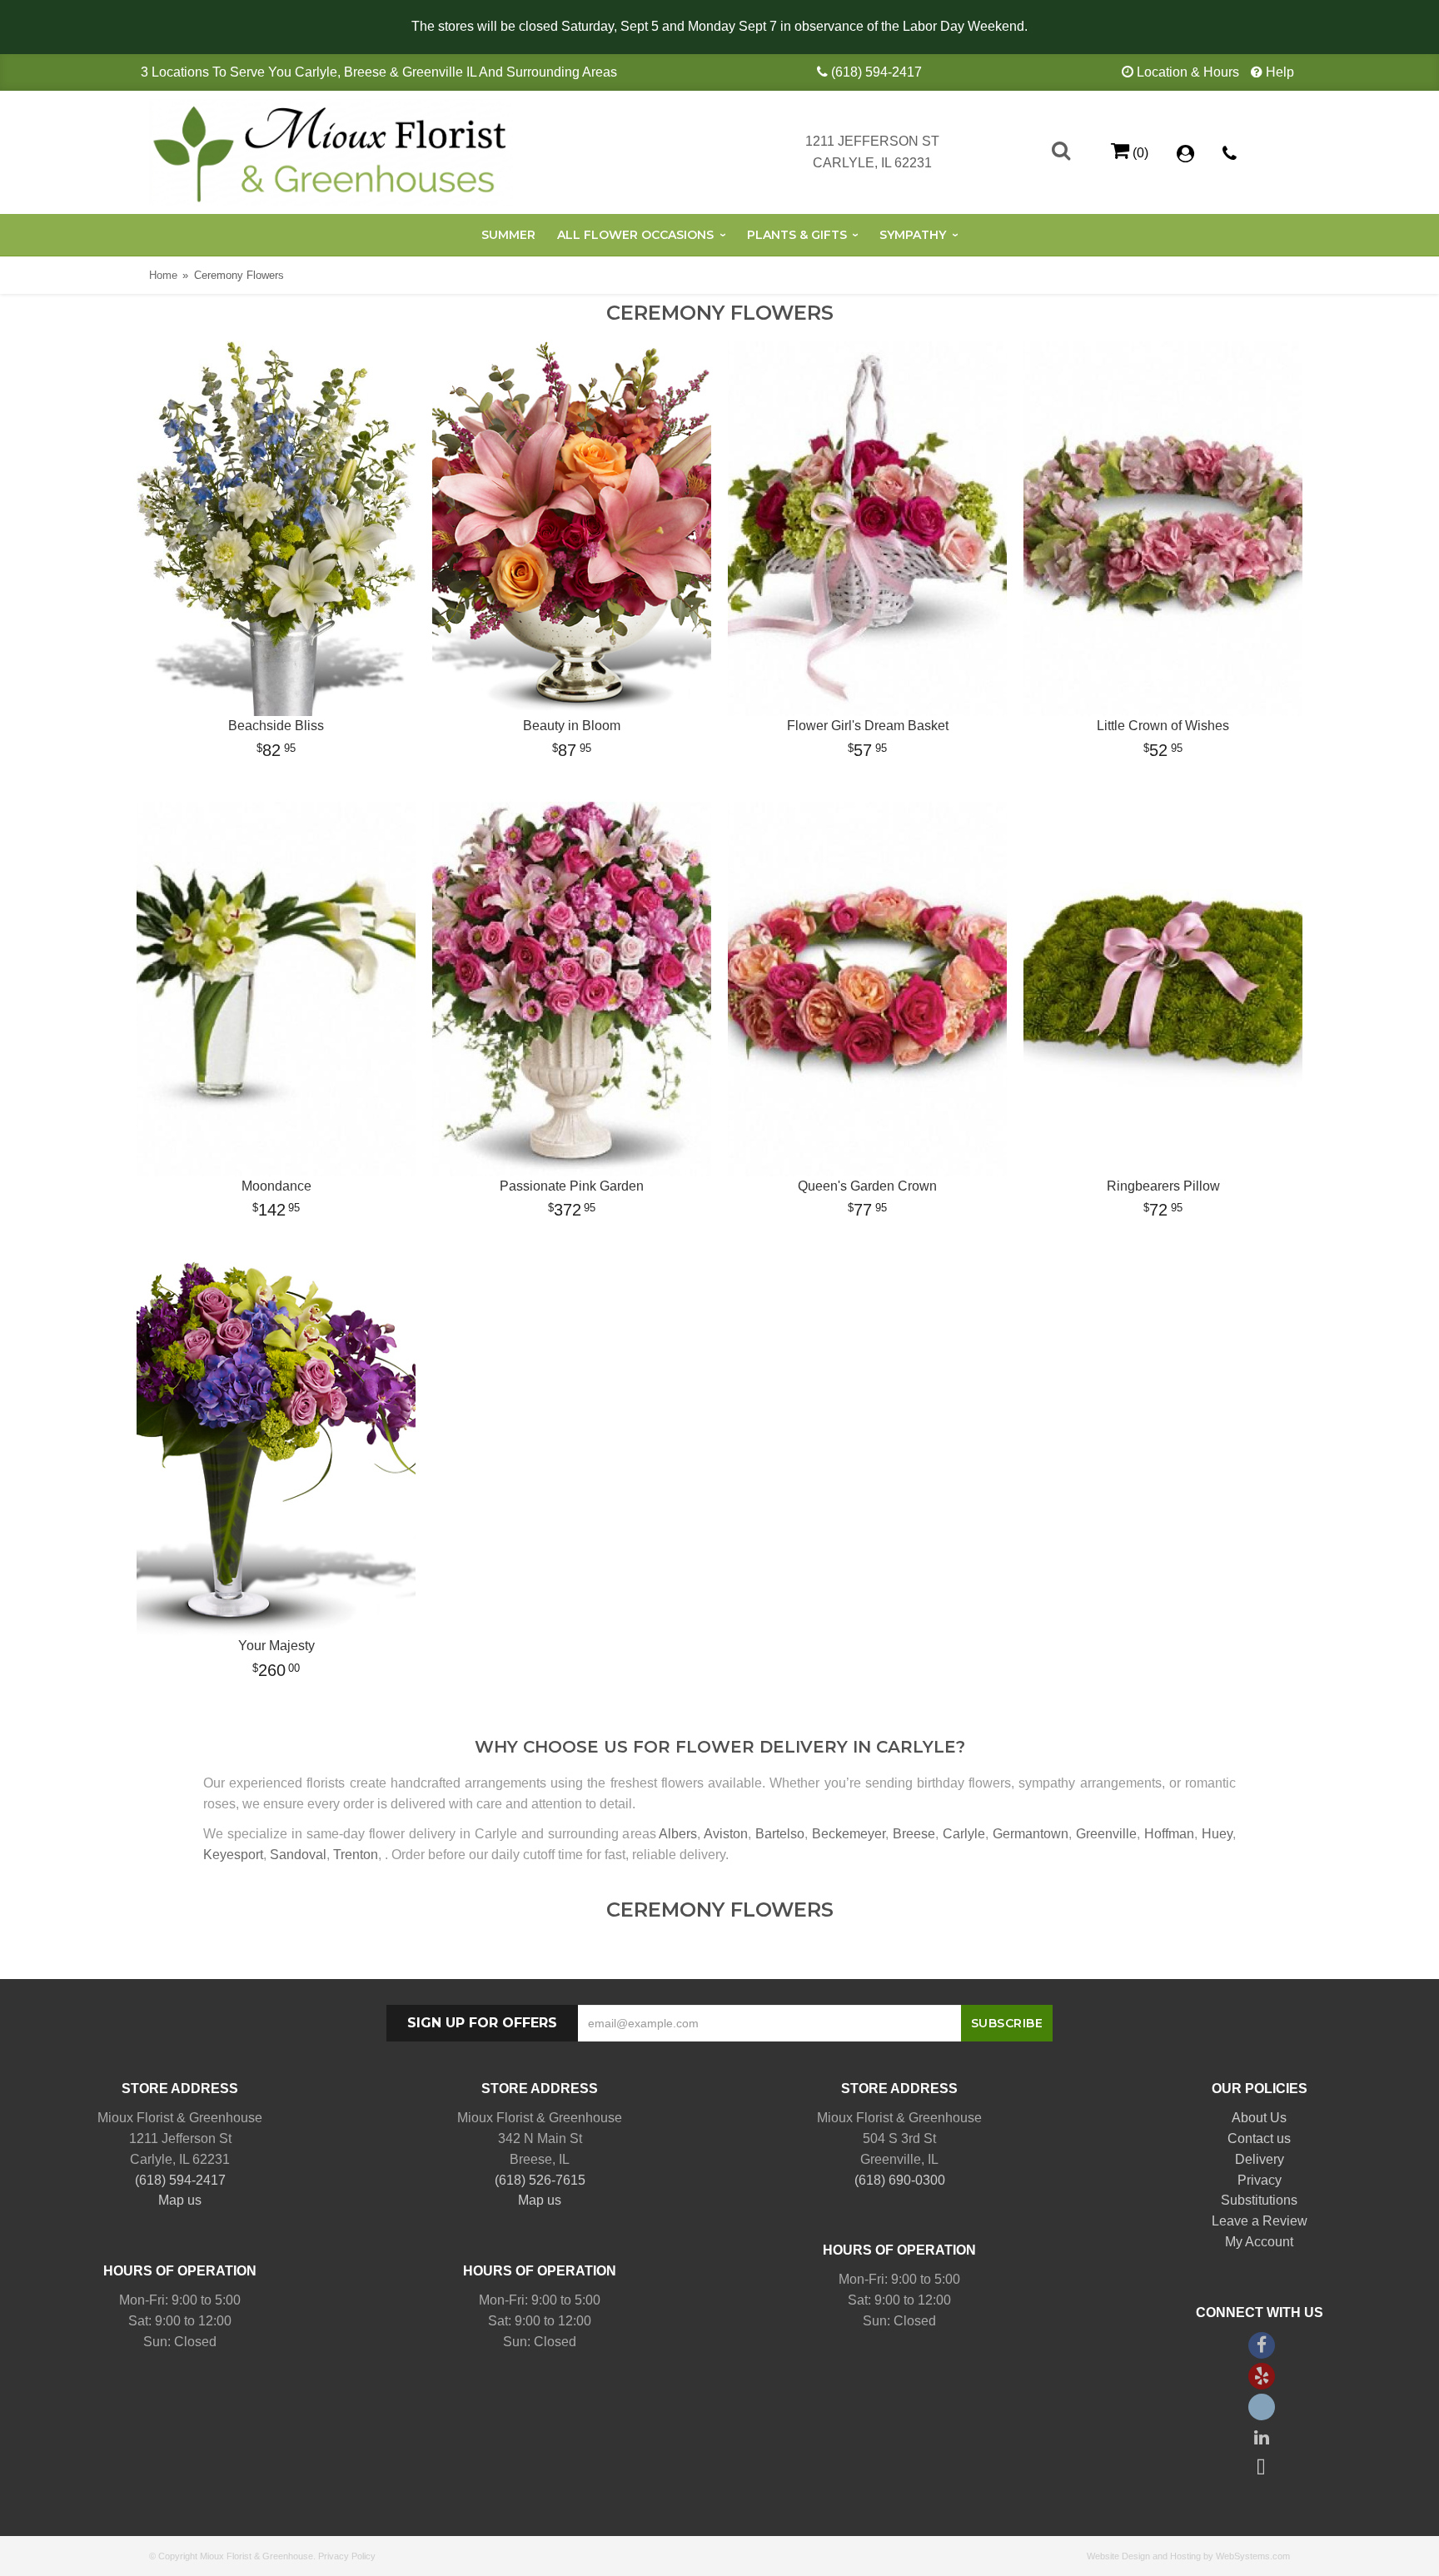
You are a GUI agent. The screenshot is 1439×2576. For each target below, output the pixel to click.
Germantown (1031, 1834)
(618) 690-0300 (900, 2180)
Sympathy (913, 235)
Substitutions (1259, 2200)
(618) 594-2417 (876, 72)
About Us (1259, 2118)
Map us (180, 2200)
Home (163, 275)
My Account (1259, 2242)
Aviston (726, 1834)
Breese (914, 1834)
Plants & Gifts (797, 235)
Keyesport (233, 1855)
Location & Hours (1188, 72)
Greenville (1106, 1834)
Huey (1217, 1834)
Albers (678, 1834)
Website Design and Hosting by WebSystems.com (1188, 2556)
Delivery (1260, 2159)
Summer (508, 235)
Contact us (1259, 2138)
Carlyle (964, 1834)
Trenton (356, 1855)
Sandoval (298, 1855)
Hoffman (1169, 1834)
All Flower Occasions (635, 235)
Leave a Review (1260, 2221)
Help (1280, 72)
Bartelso (780, 1834)
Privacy (1260, 2180)
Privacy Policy (347, 2556)
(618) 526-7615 (540, 2180)
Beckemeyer (849, 1834)
